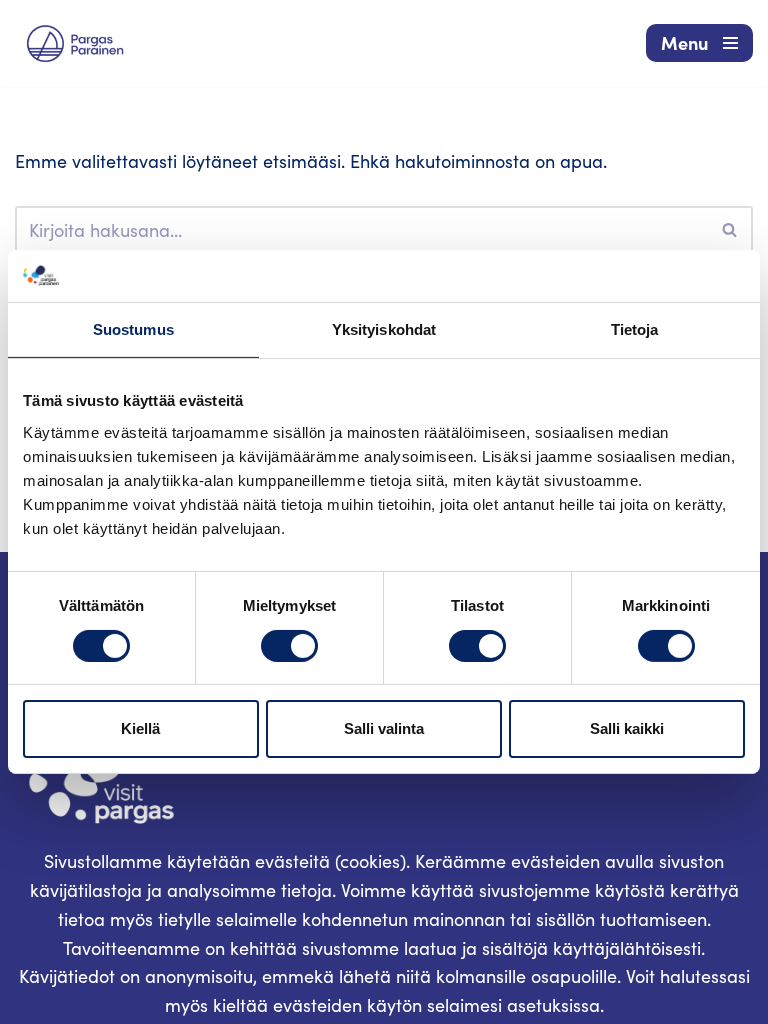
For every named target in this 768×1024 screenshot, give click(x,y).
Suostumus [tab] (133, 329)
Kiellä (140, 728)
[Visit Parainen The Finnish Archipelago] (75, 43)
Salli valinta (384, 728)
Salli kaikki (627, 728)
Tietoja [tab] (635, 329)
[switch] (289, 646)
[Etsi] (730, 230)
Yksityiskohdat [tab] (384, 329)
